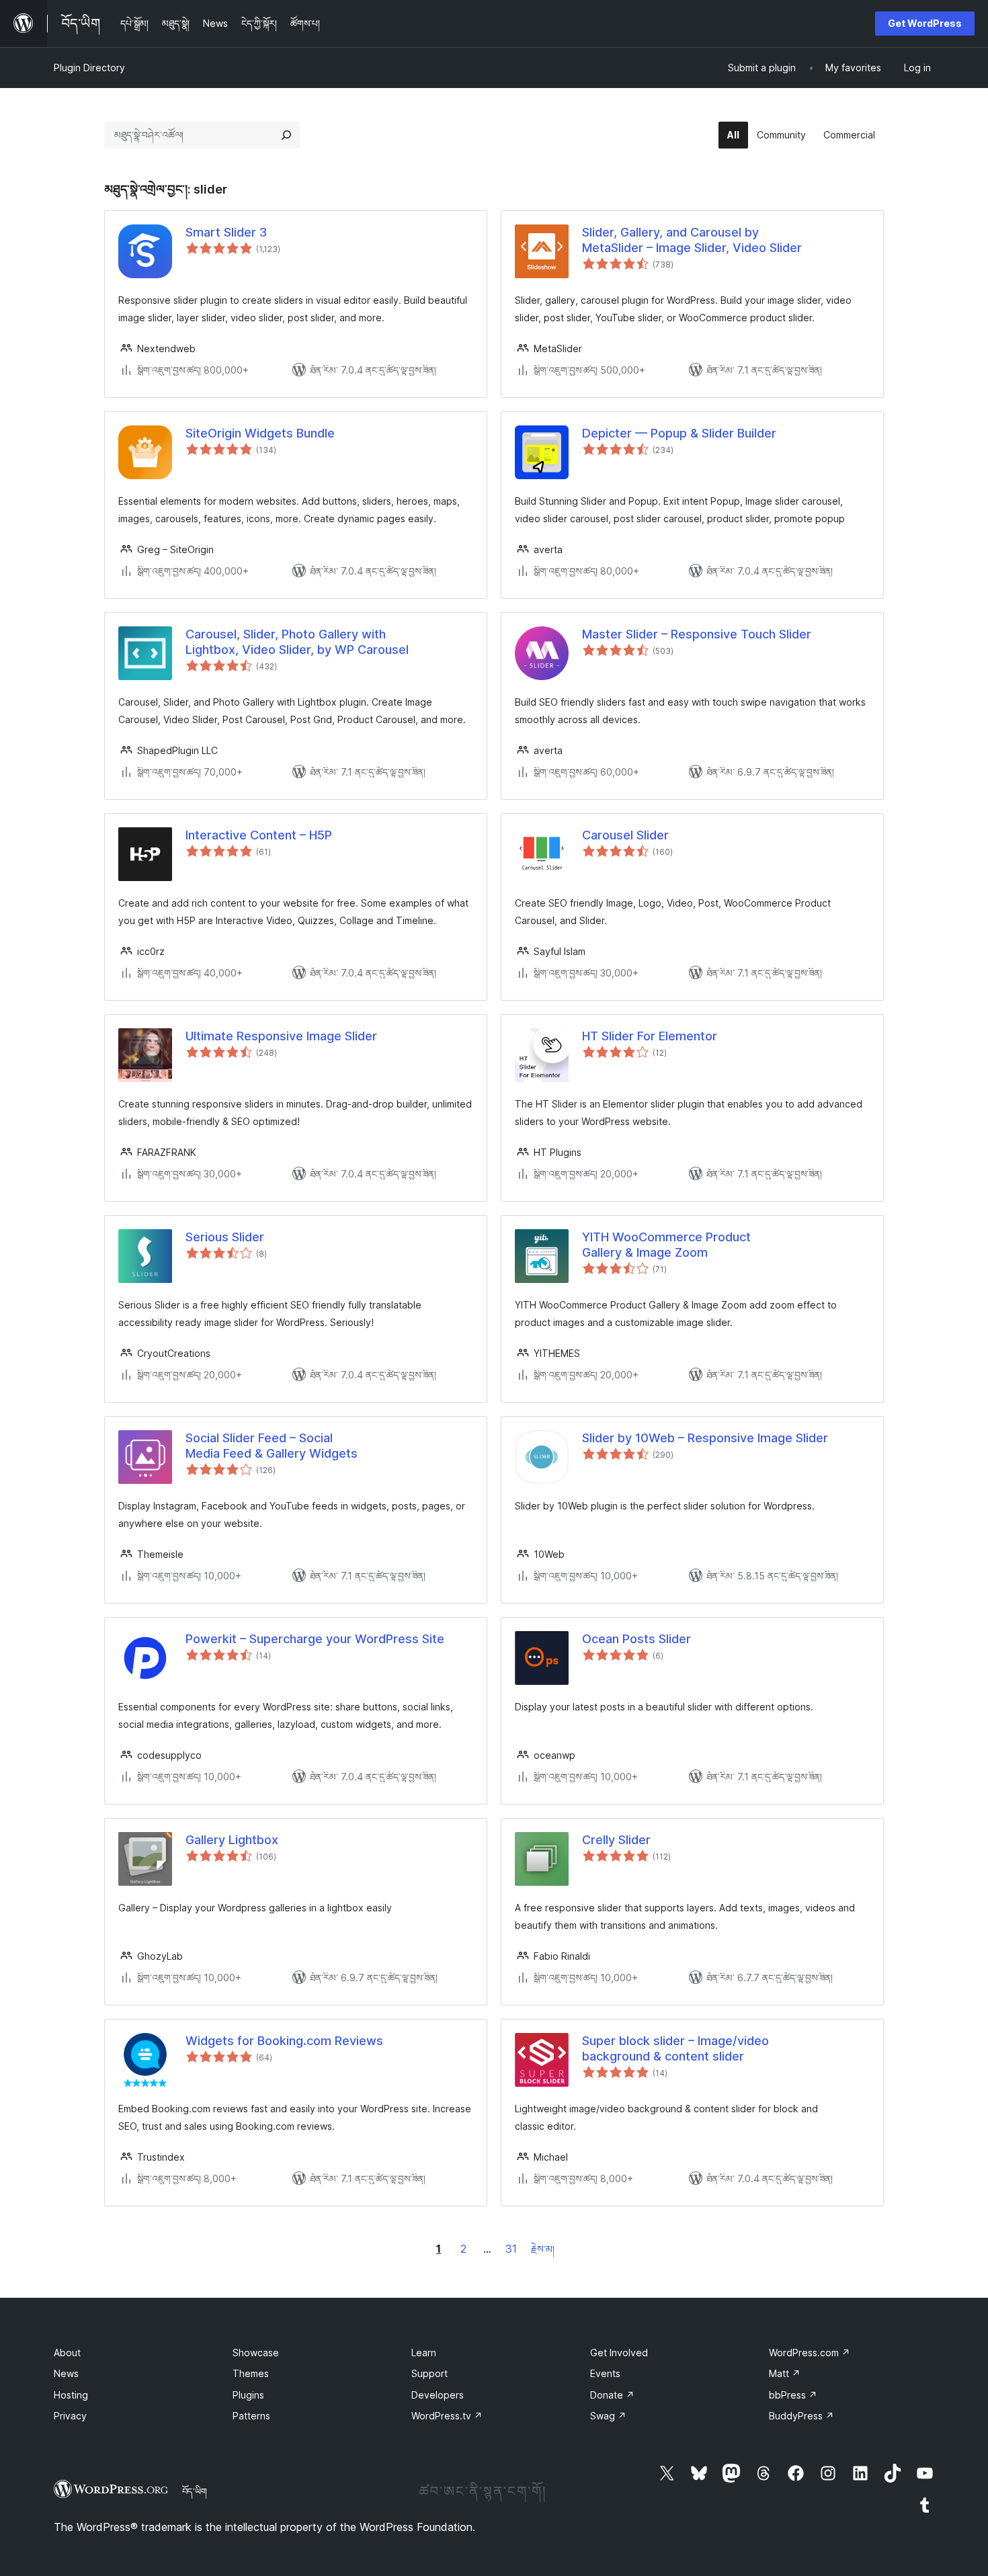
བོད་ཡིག (195, 2491)
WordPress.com (810, 2353)
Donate (612, 2395)
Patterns (251, 2416)
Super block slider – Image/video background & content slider (675, 2048)
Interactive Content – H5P (259, 835)
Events (605, 2373)
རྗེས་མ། (543, 2249)
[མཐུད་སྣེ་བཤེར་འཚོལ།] (286, 135)
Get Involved (619, 2353)
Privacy (70, 2416)
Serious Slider (225, 1237)
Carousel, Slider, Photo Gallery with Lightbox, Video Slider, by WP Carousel (297, 642)
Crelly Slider (616, 1840)
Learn (424, 2353)
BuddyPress (801, 2416)
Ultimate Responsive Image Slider (281, 1036)
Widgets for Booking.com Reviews (284, 2041)
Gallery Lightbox (232, 1840)
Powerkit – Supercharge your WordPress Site (315, 1639)
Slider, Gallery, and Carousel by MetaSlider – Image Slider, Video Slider (692, 240)
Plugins (248, 2395)
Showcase (256, 2353)
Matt (785, 2373)
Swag (608, 2416)
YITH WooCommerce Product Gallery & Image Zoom (666, 1245)
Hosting (71, 2395)
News (66, 2373)
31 (511, 2249)
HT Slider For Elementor (650, 1036)
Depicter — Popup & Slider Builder (679, 433)
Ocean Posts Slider (636, 1639)
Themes (251, 2373)
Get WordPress (925, 23)
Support (429, 2373)
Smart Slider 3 (226, 232)
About (67, 2353)
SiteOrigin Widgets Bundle (260, 433)
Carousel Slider (625, 835)
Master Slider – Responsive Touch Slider (697, 634)
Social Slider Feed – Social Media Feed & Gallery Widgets (272, 1446)
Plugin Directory (89, 68)
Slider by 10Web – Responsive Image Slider (705, 1438)
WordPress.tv (447, 2416)
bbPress (793, 2395)
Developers (438, 2395)
